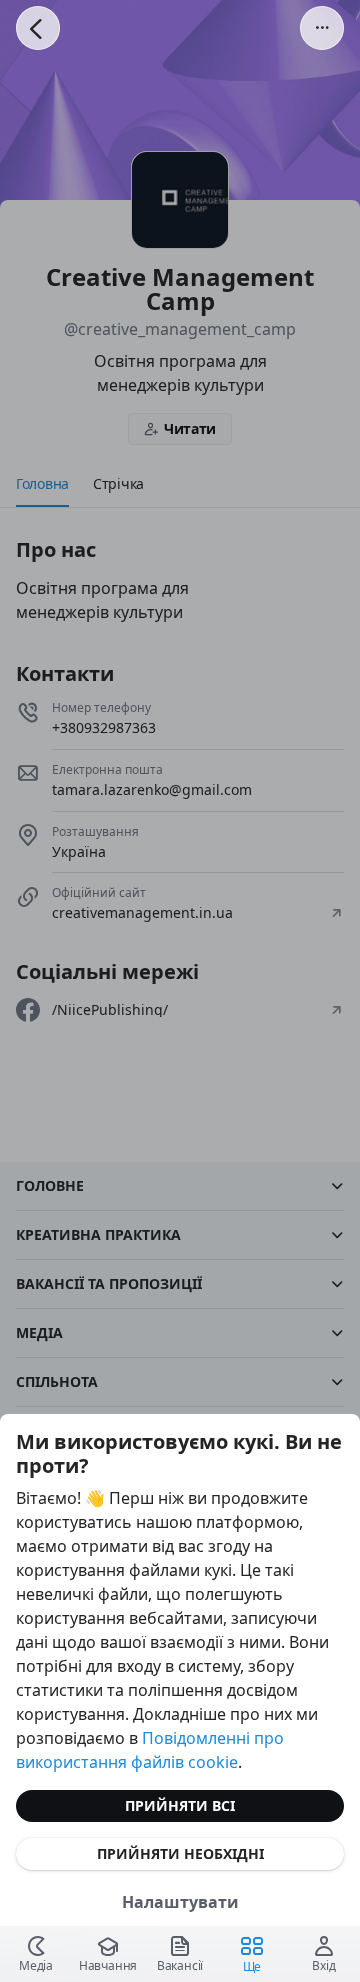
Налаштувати (180, 1902)
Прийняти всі (180, 1805)
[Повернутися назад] (38, 28)
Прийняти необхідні (180, 1853)
